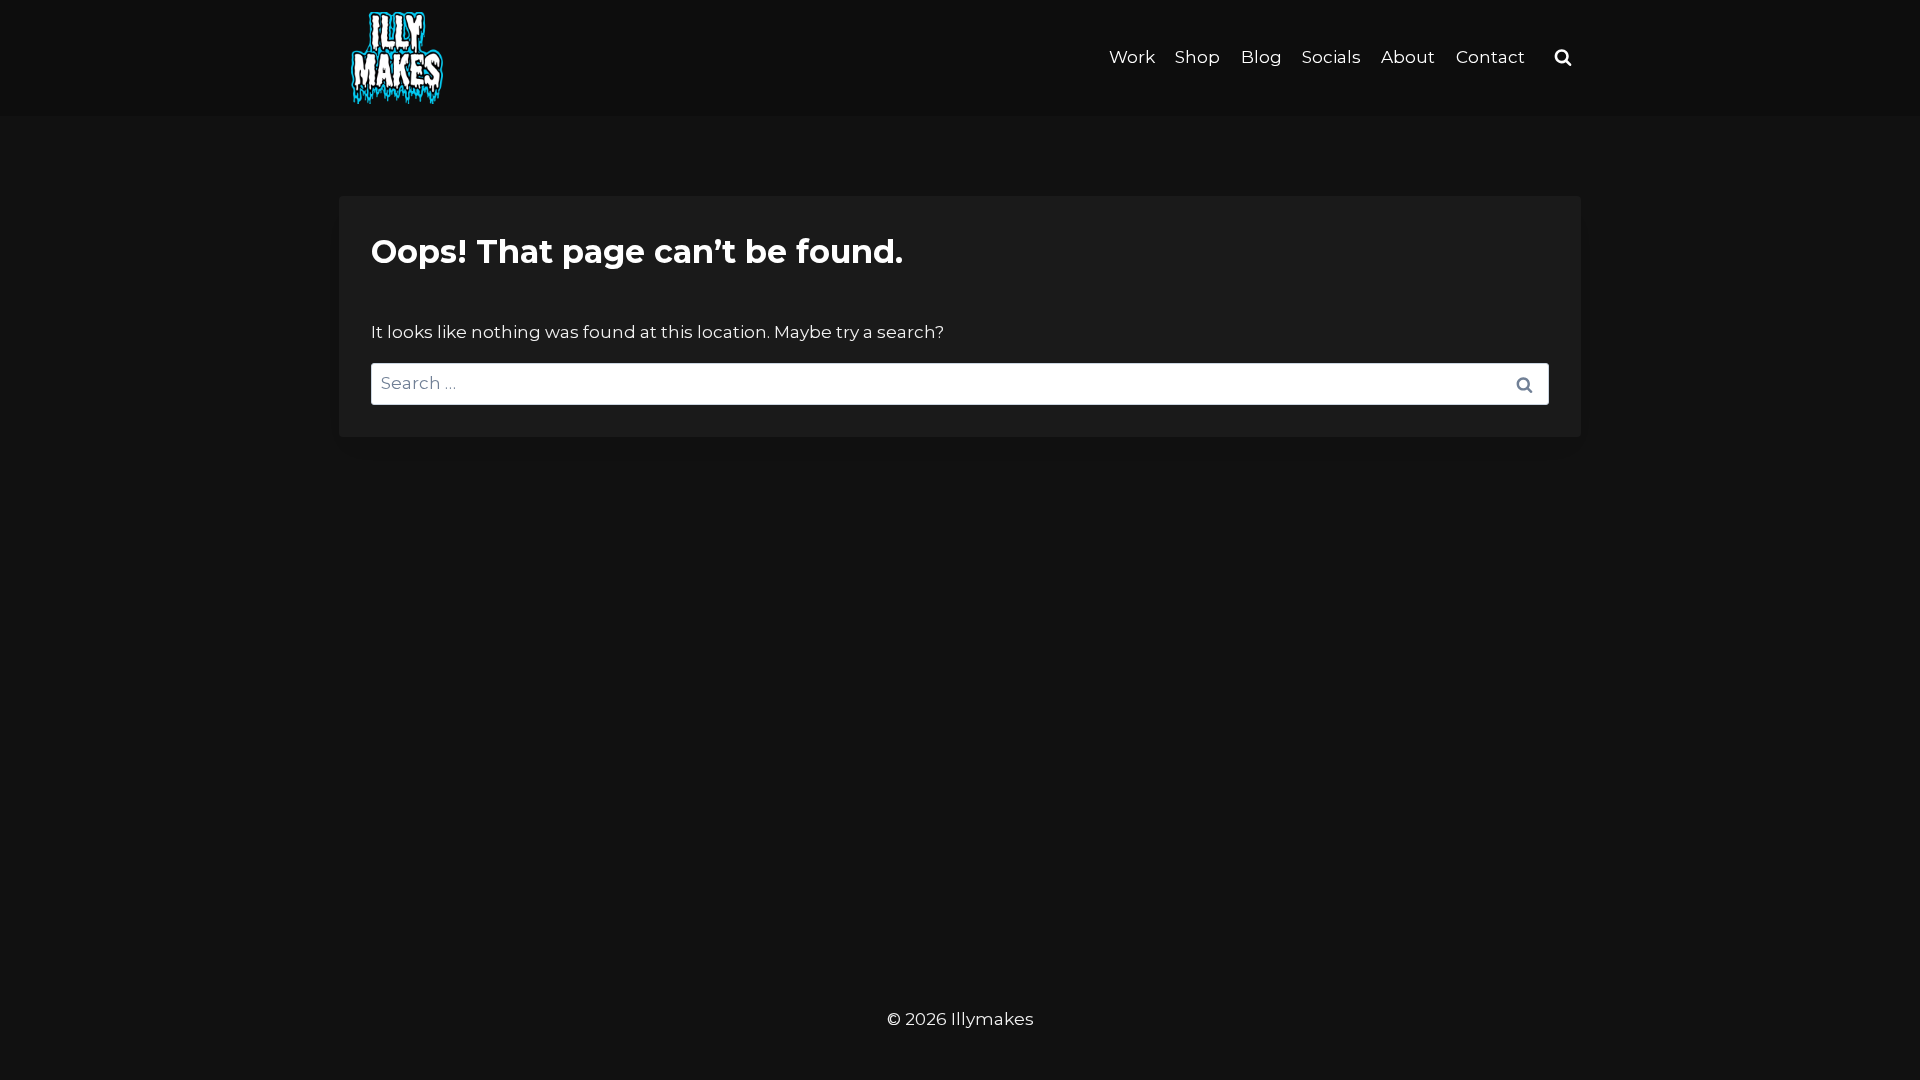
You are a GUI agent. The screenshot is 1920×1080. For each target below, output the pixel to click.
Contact (1490, 57)
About (1408, 57)
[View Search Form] (1563, 58)
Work (1132, 57)
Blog (1261, 57)
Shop (1197, 57)
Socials (1331, 57)
